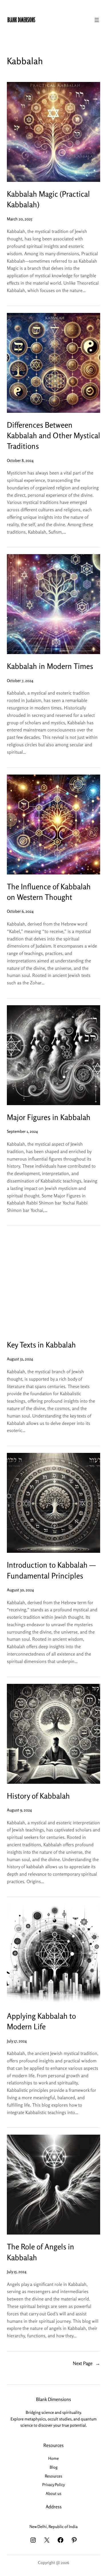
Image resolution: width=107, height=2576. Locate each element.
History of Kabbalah (38, 1796)
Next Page (86, 2363)
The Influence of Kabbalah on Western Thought (49, 892)
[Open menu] (97, 20)
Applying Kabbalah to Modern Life (41, 2021)
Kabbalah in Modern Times (50, 666)
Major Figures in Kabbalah (49, 1117)
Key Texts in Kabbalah (41, 1345)
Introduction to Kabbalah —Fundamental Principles (51, 1570)
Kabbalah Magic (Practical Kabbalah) (48, 199)
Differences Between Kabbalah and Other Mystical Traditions (53, 436)
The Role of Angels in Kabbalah (41, 2252)
